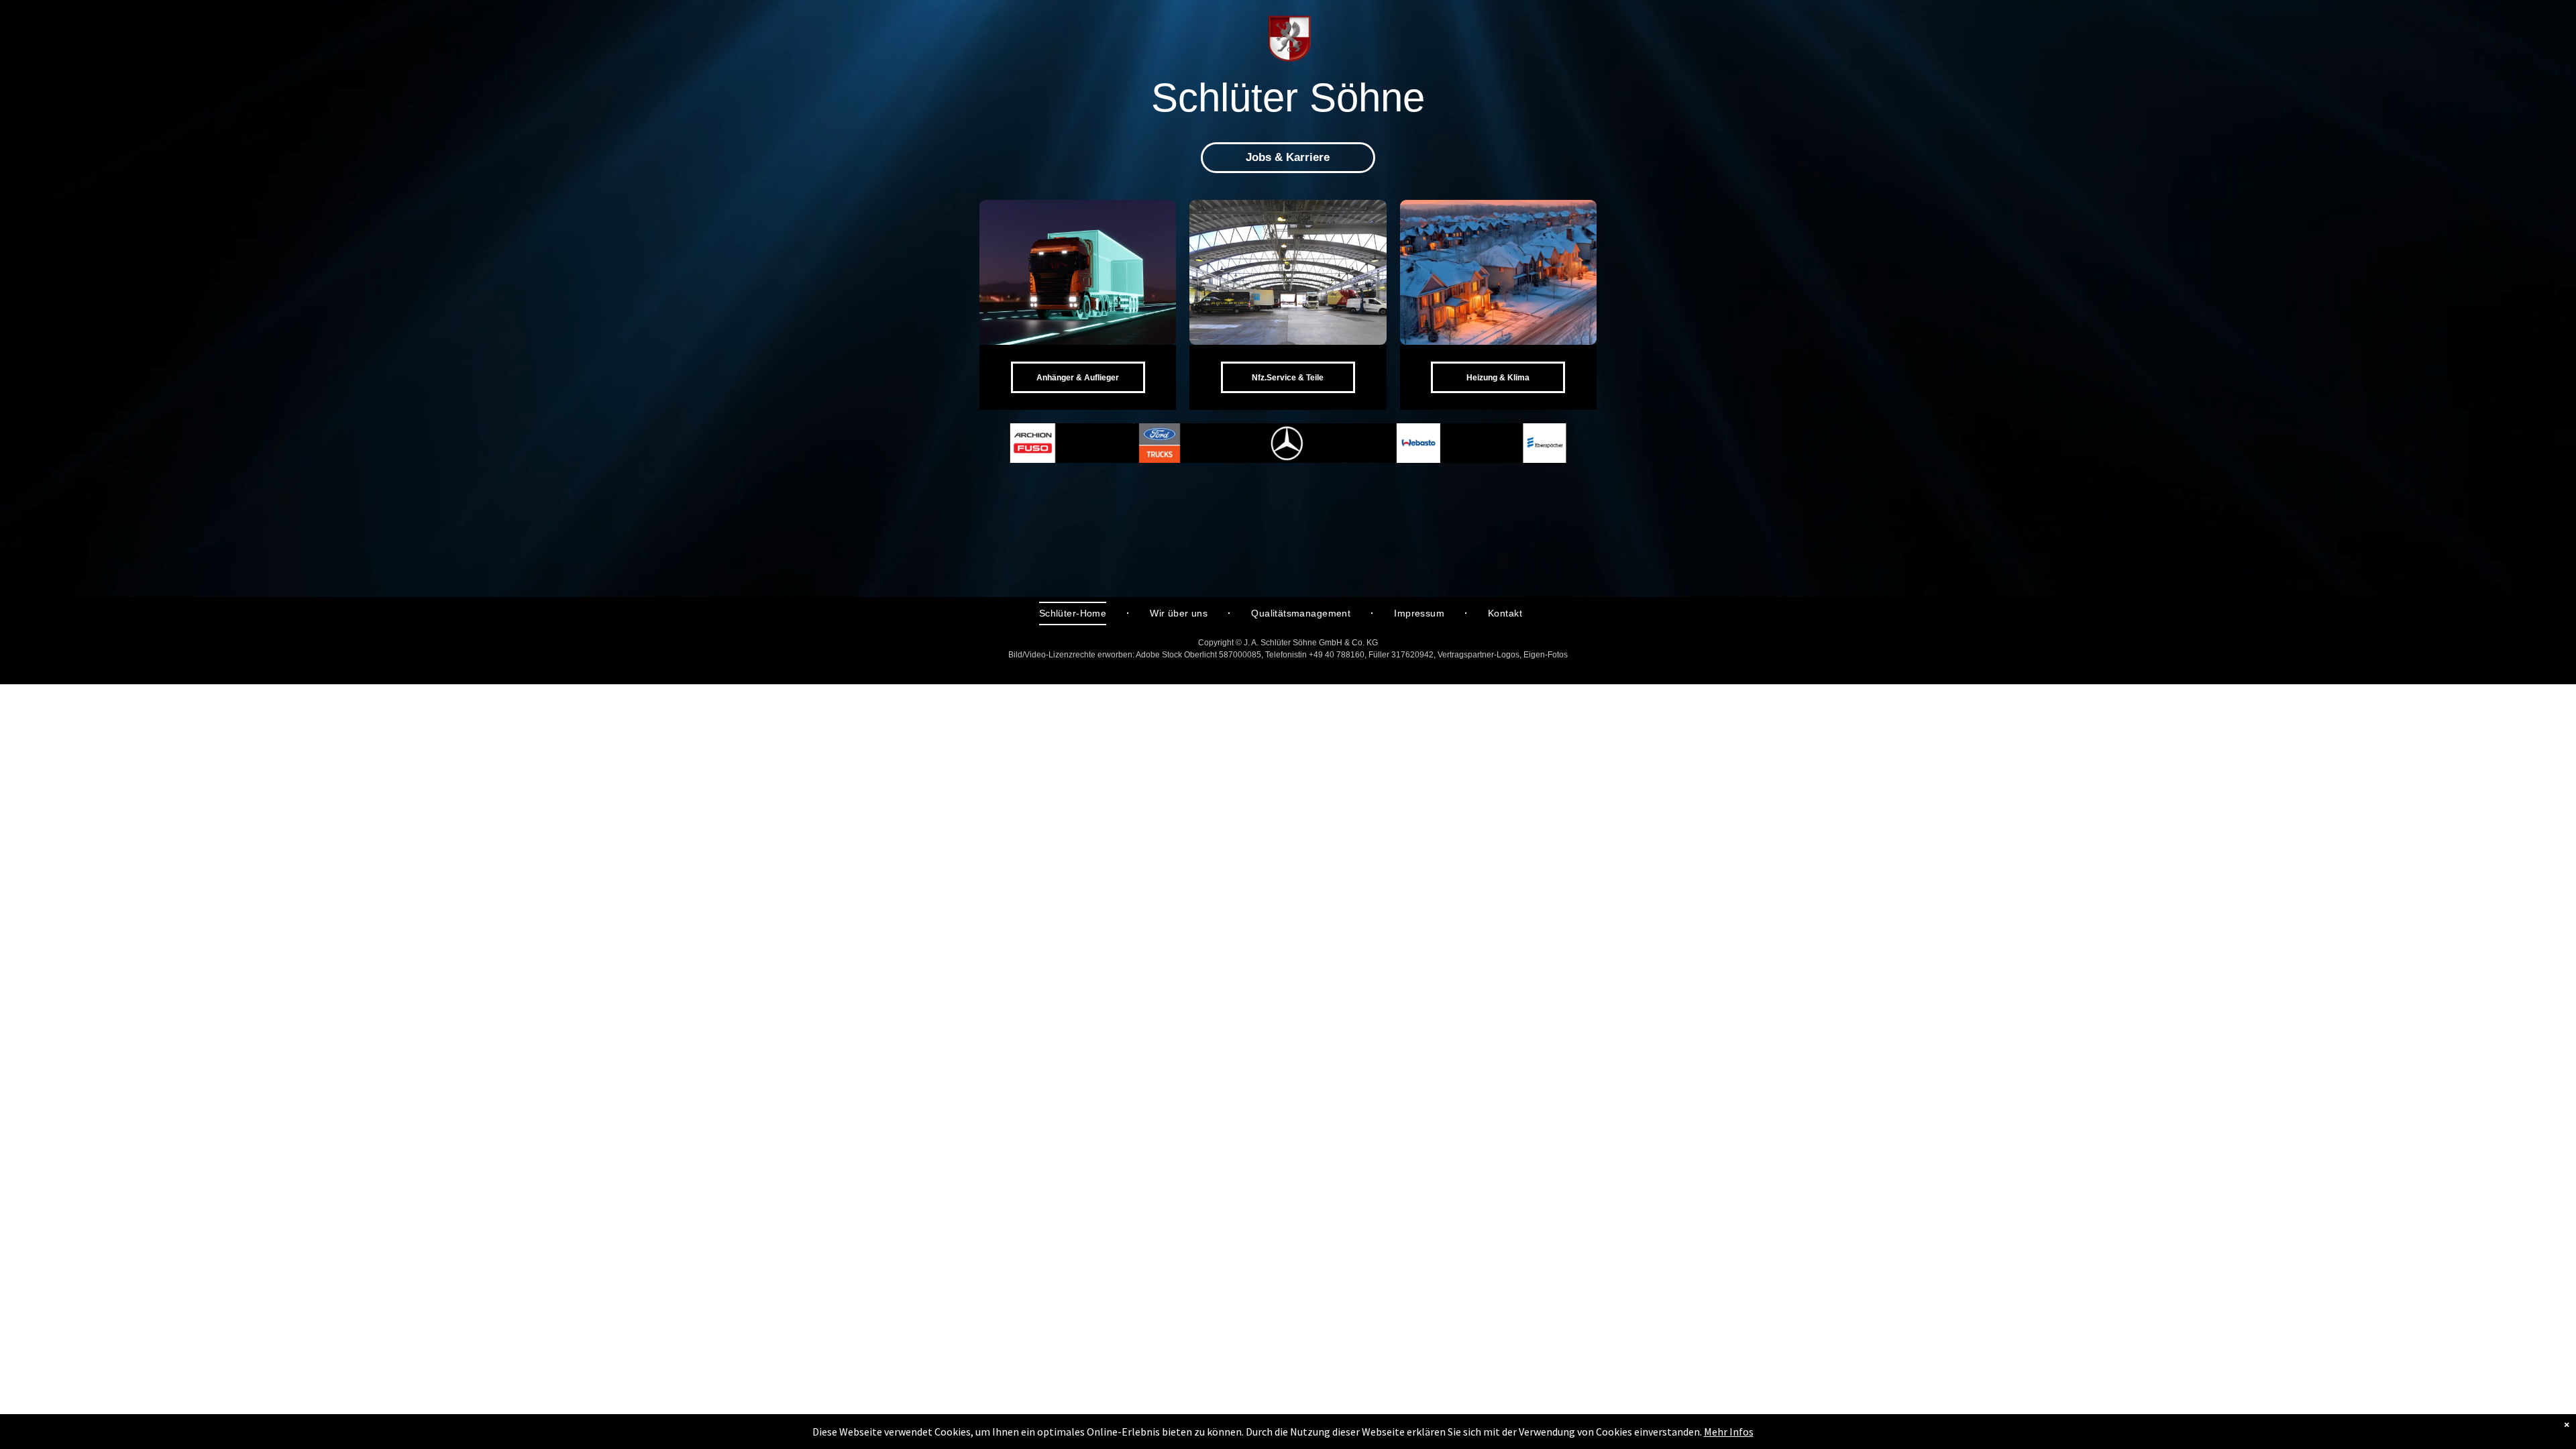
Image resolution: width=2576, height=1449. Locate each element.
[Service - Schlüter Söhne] (1288, 272)
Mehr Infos (1729, 1432)
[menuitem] (1074, 613)
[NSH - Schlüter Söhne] (1078, 272)
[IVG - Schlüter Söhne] (1498, 272)
